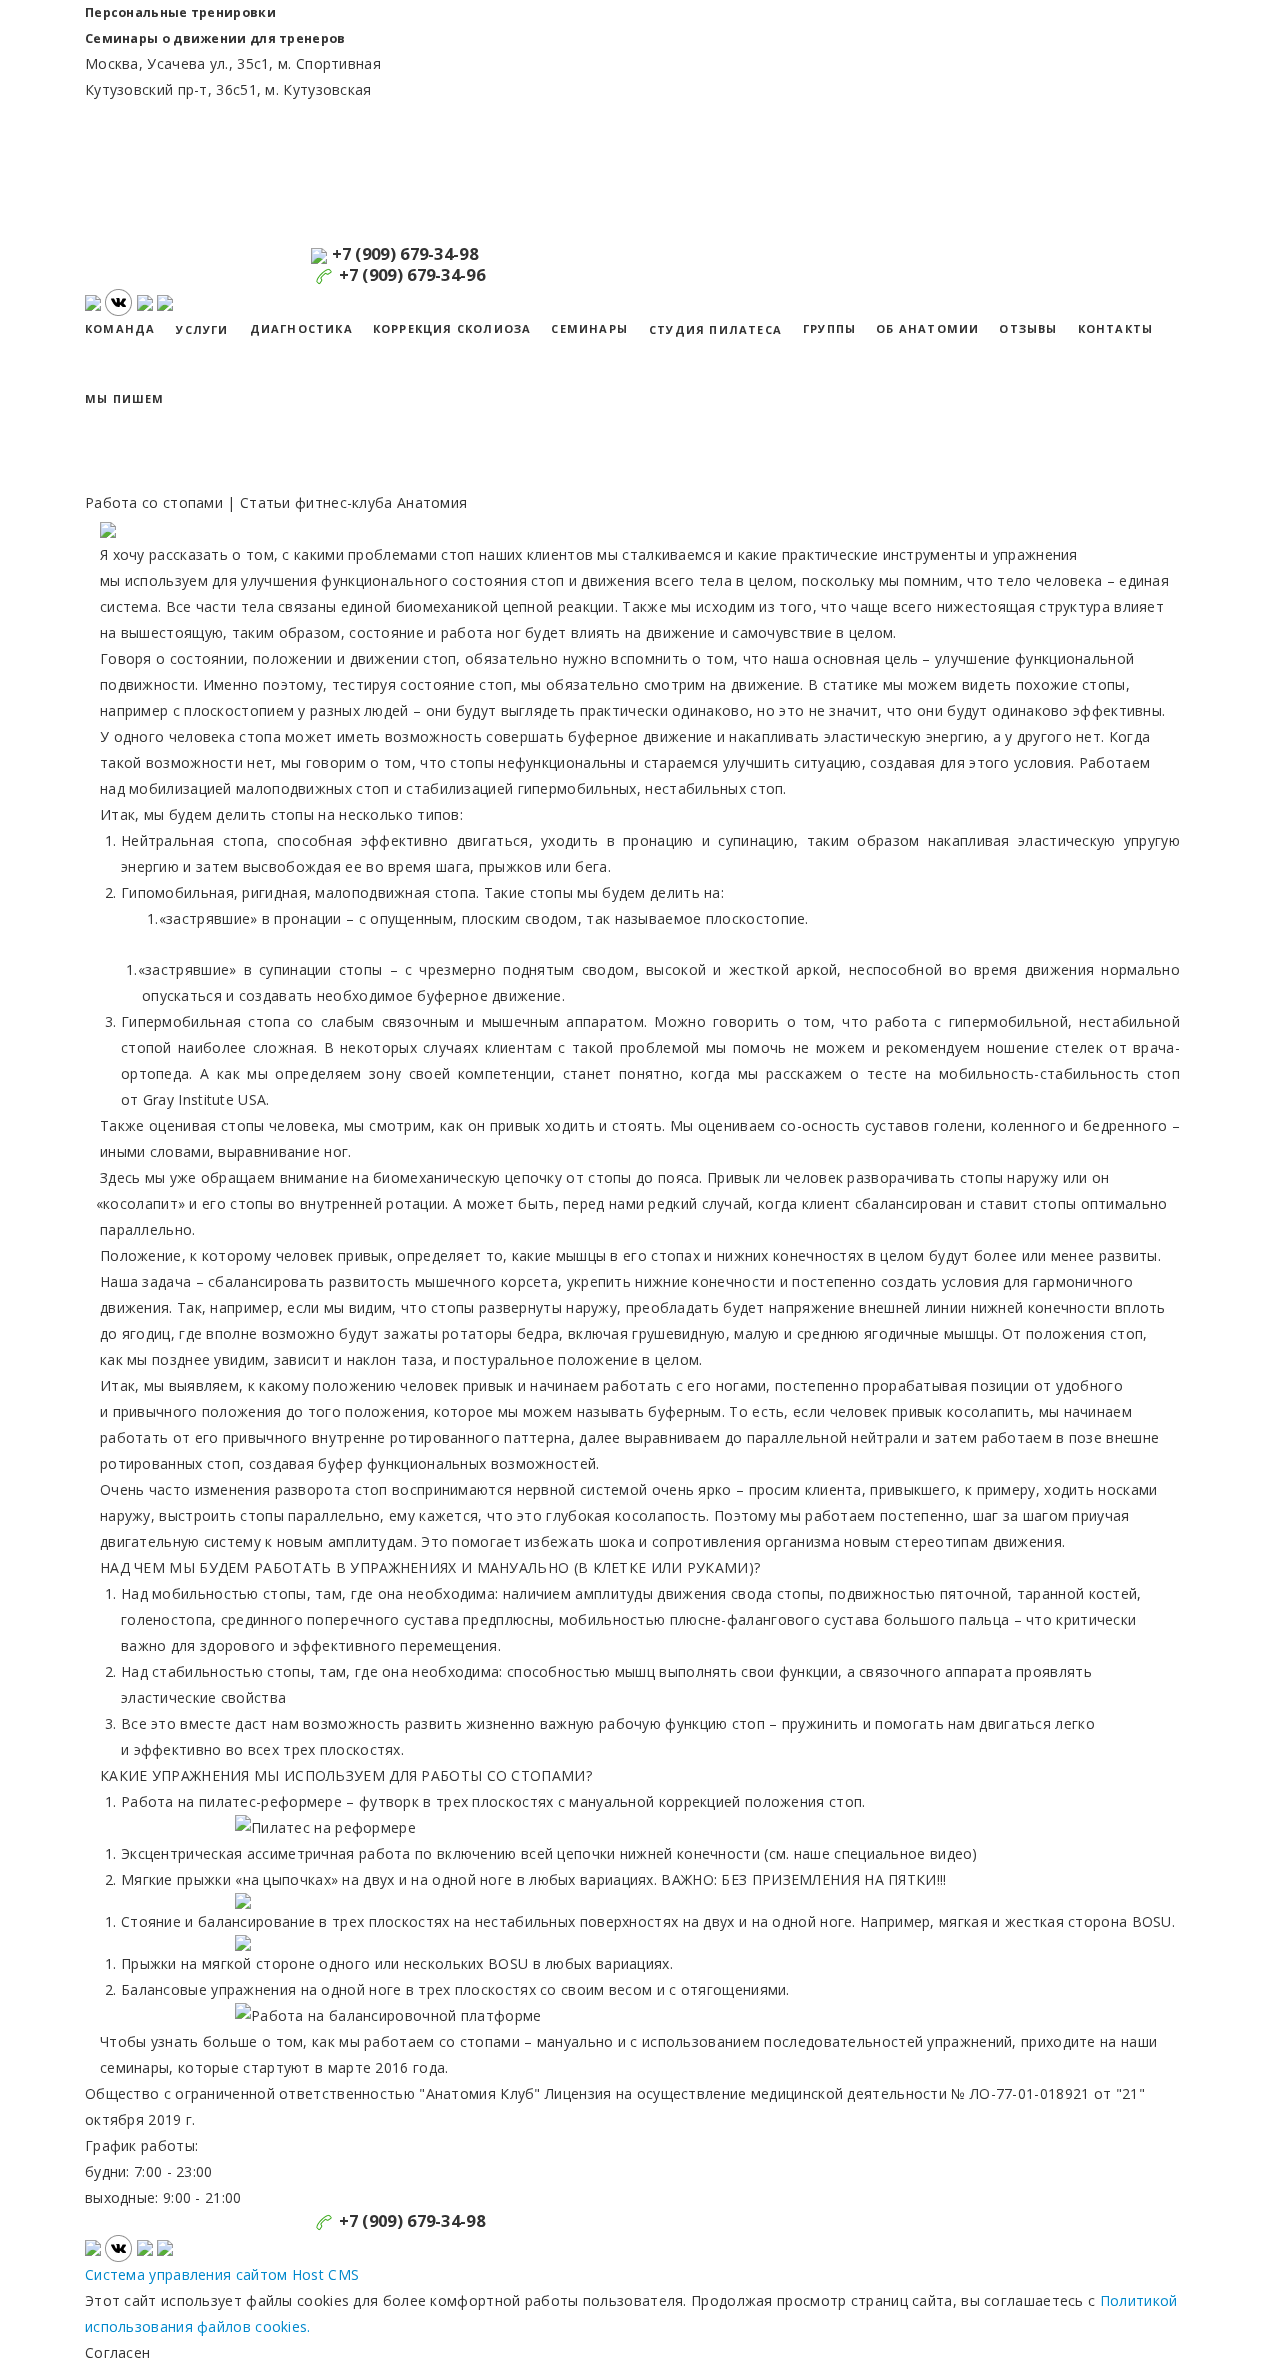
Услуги (202, 329)
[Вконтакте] (118, 300)
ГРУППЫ (829, 328)
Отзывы (1028, 328)
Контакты (1116, 328)
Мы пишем (125, 398)
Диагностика (301, 328)
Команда (120, 328)
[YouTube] (95, 300)
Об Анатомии (927, 328)
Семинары (589, 328)
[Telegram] (145, 300)
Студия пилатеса (715, 329)
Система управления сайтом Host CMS (222, 2274)
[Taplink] (165, 300)
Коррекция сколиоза (452, 328)
